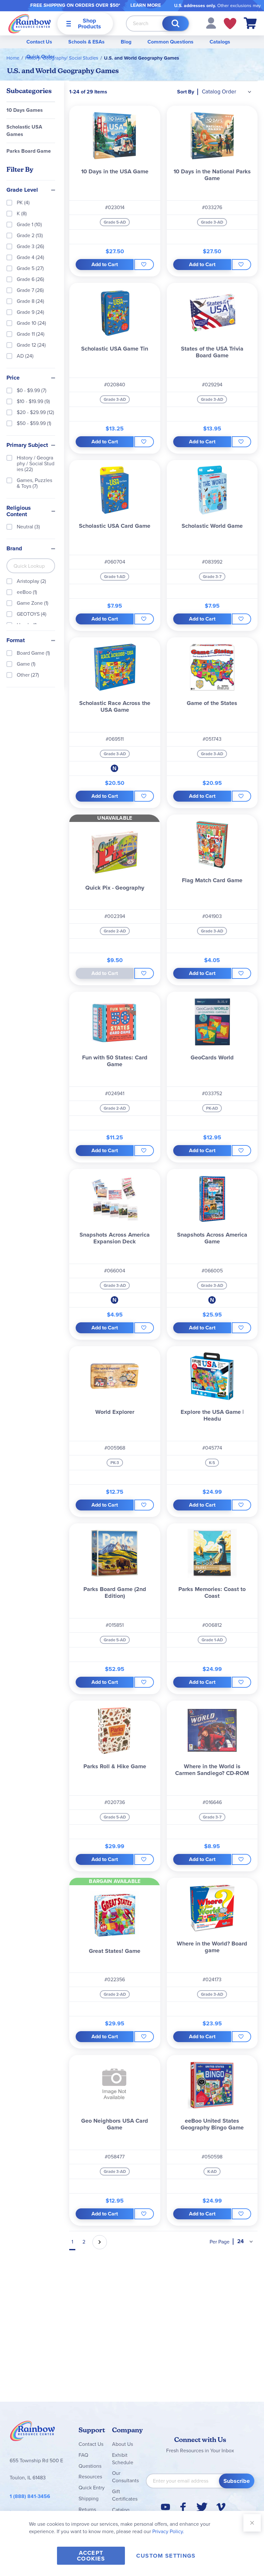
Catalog (121, 2510)
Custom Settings (166, 2556)
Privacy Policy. (168, 2531)
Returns (87, 2509)
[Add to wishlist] (144, 265)
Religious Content (19, 511)
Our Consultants (125, 2477)
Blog (126, 42)
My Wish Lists (230, 24)
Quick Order (41, 57)
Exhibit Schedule (123, 2459)
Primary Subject (27, 445)
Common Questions (170, 42)
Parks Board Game (29, 151)
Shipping (89, 2499)
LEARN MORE (146, 5)
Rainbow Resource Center (33, 2433)
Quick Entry (92, 2488)
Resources (90, 2477)
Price (13, 378)
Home (13, 58)
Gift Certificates (125, 2495)
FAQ (83, 2455)
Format (16, 641)
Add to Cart (105, 264)
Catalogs (220, 42)
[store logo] (30, 23)
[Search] (175, 24)
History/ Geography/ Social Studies (62, 58)
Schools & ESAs (86, 42)
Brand (14, 549)
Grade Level (22, 190)
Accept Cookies (91, 2556)
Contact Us (39, 42)
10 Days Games (25, 110)
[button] (211, 23)
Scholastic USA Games (24, 130)
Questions (90, 2466)
